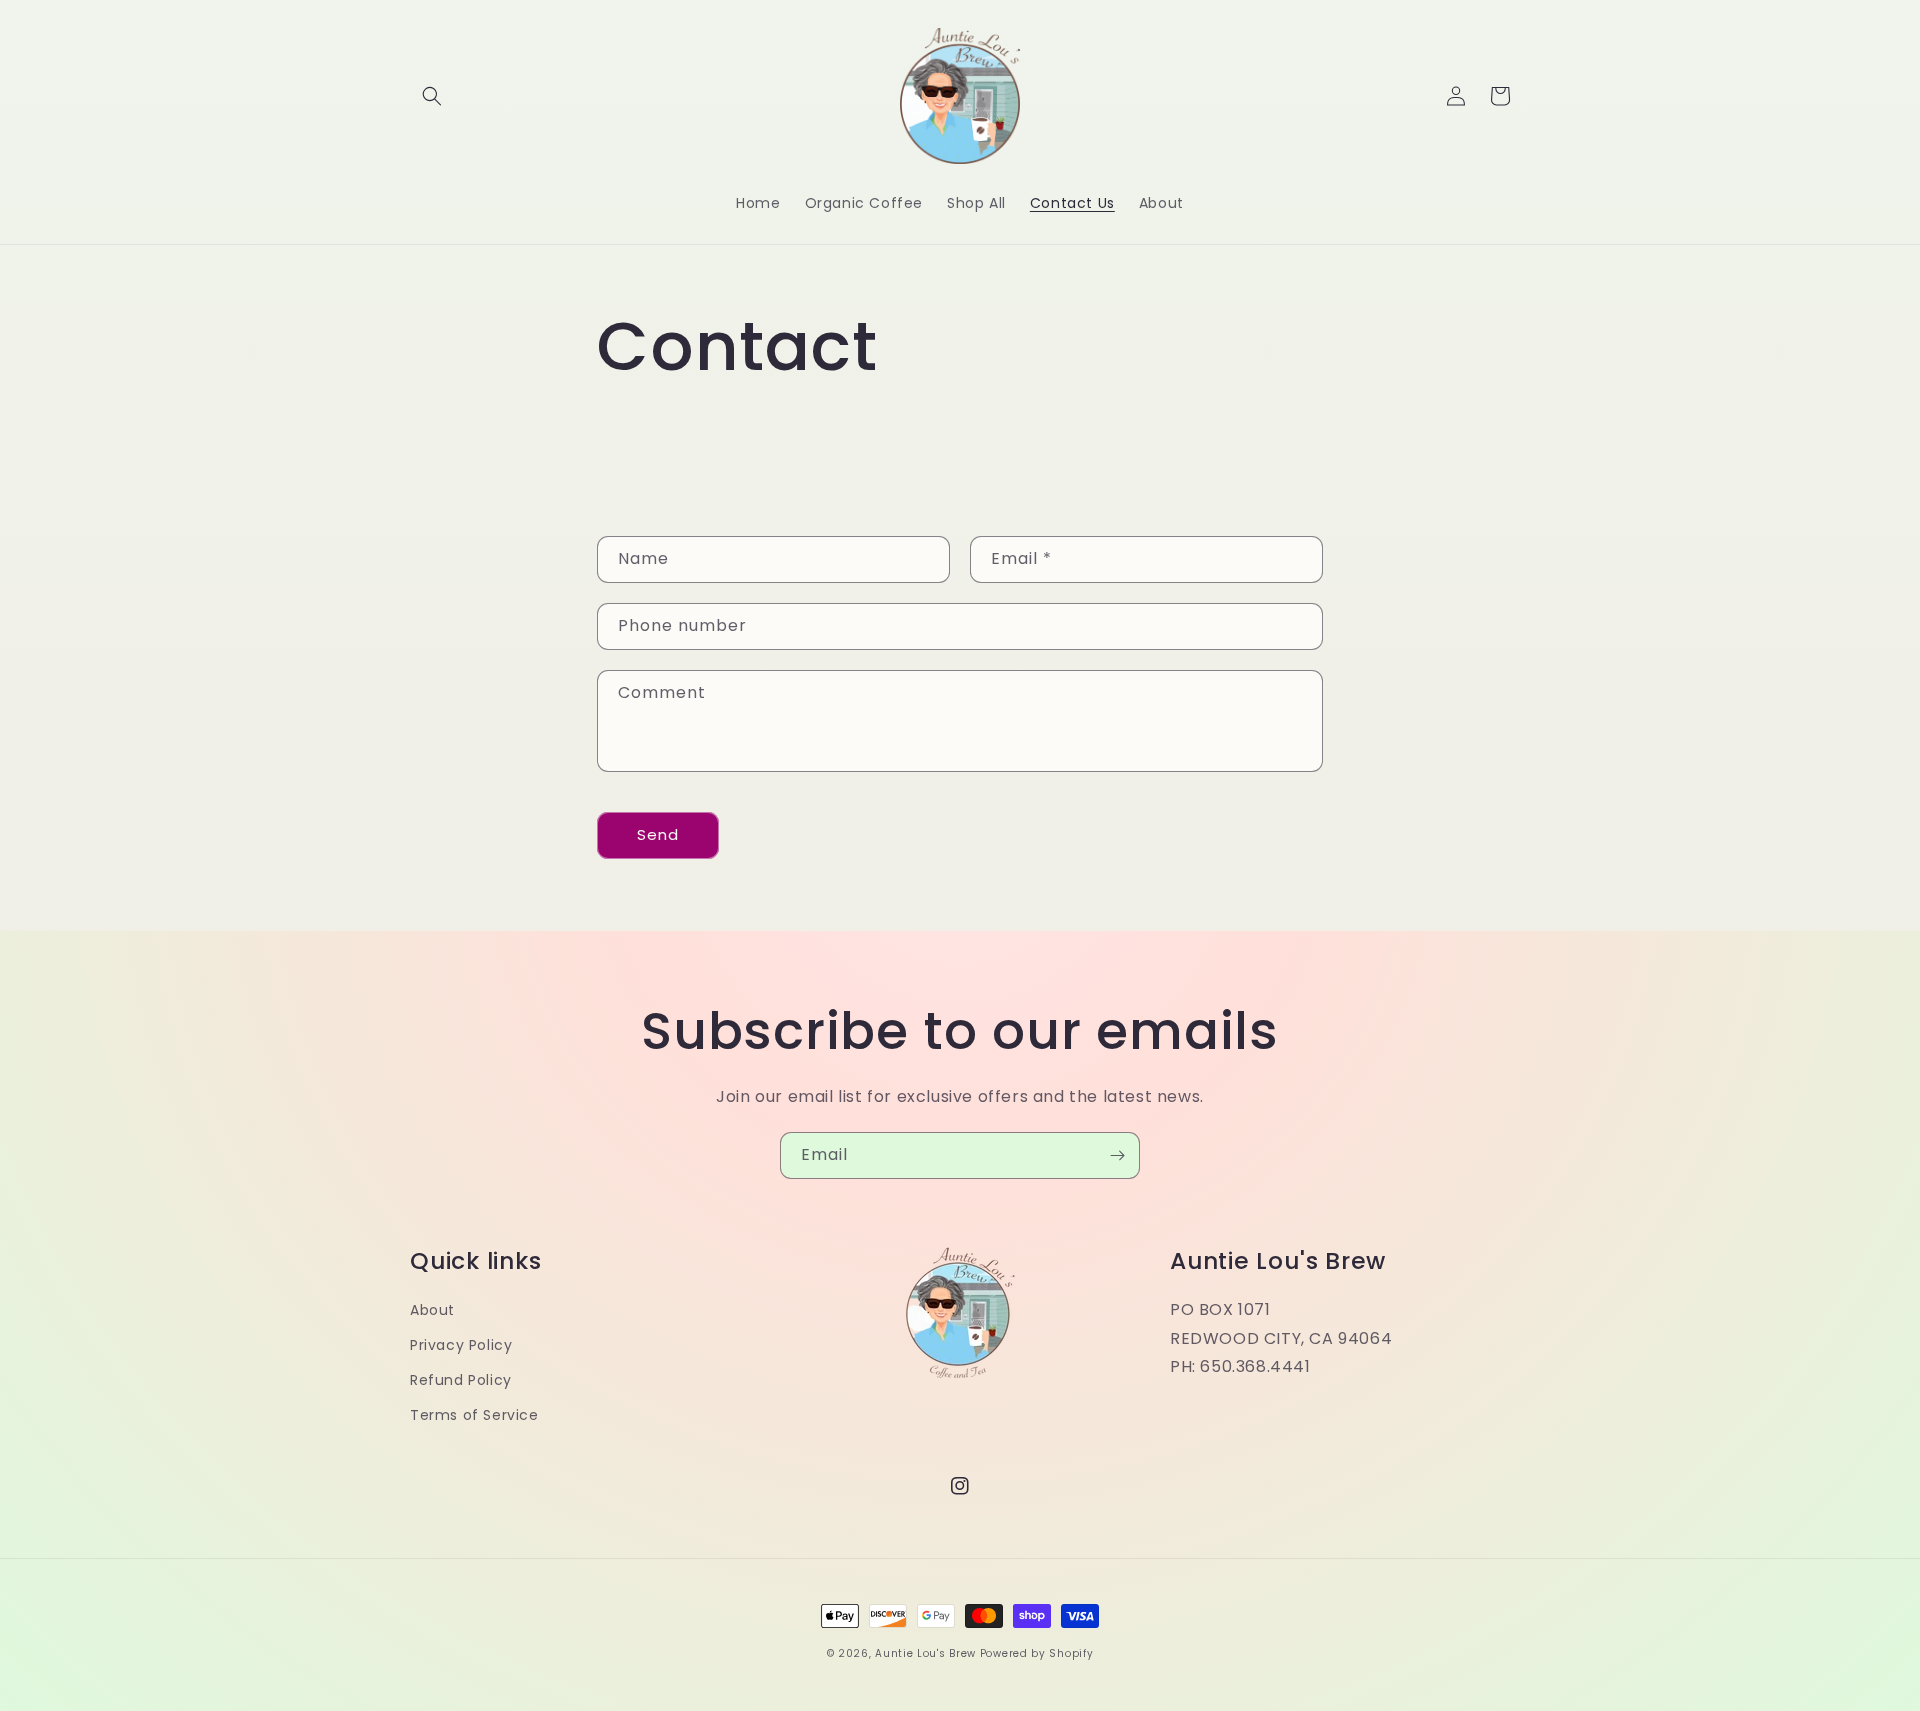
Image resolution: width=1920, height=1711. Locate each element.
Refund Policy (461, 1380)
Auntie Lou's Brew (925, 1653)
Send (658, 834)
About (432, 1310)
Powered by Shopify (1037, 1653)
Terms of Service (474, 1415)
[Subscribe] (1117, 1155)
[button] (432, 96)
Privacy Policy (461, 1345)
